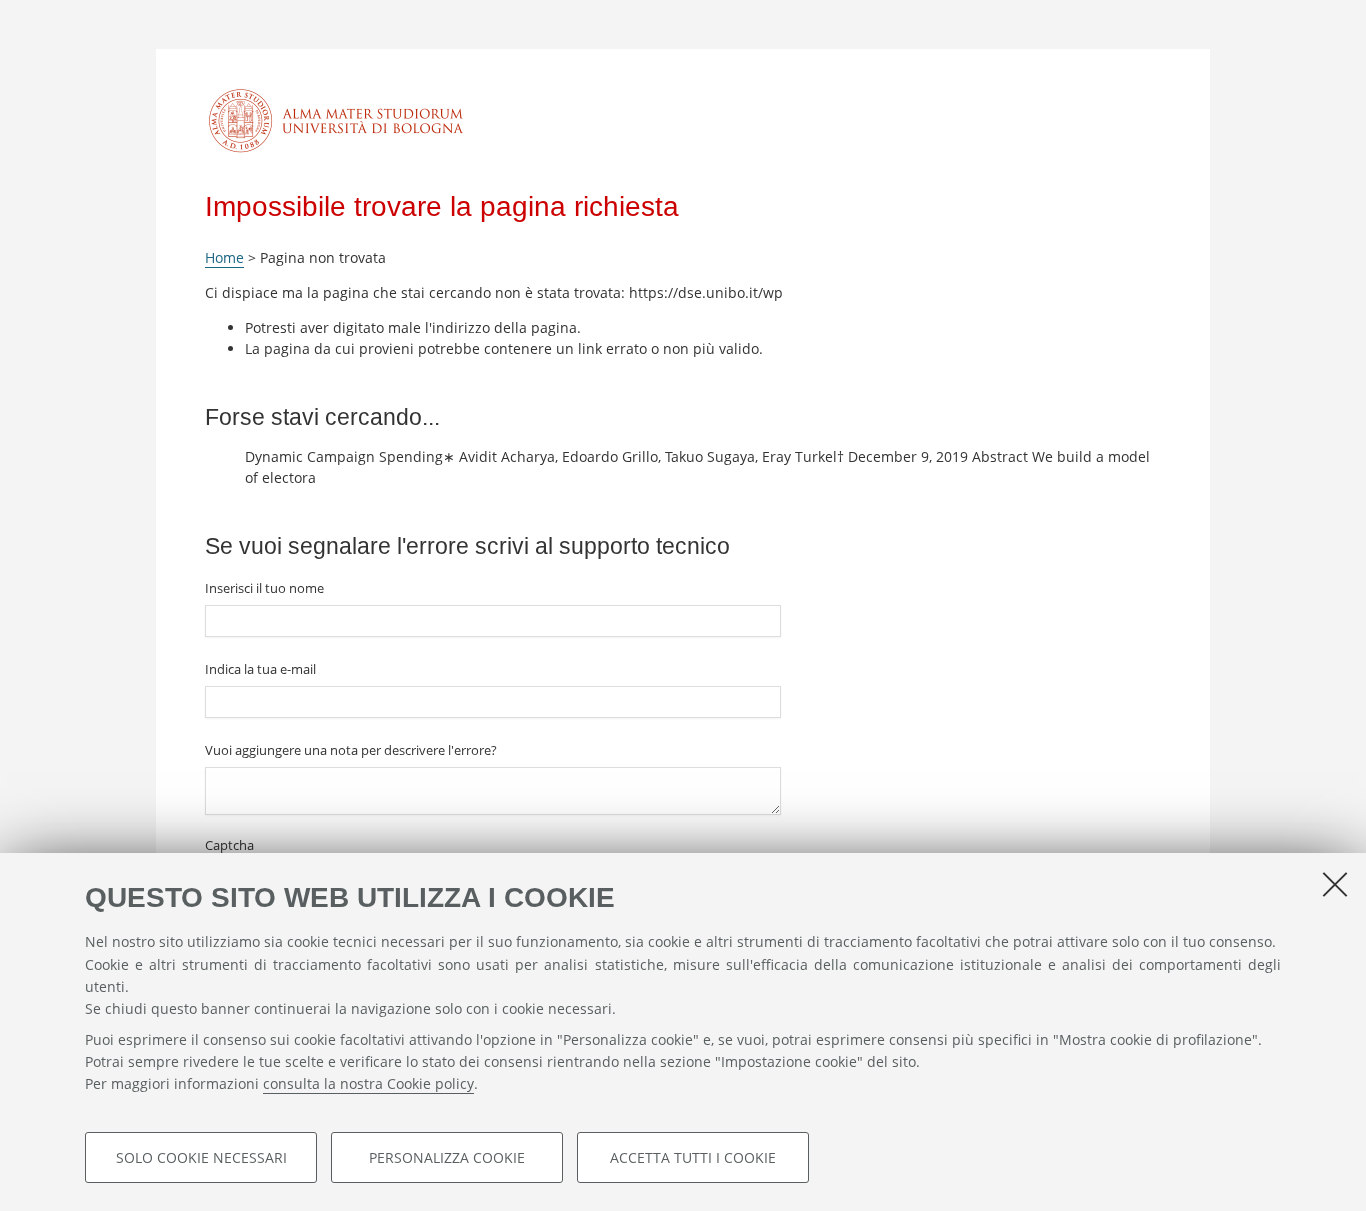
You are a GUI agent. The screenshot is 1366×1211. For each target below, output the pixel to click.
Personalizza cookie (447, 1157)
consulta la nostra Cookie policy (368, 1084)
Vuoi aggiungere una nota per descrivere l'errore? (351, 750)
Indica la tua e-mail (260, 669)
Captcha (229, 845)
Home (224, 257)
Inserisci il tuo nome (264, 588)
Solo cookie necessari (201, 1157)
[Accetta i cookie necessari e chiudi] (1335, 884)
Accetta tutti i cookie (693, 1157)
